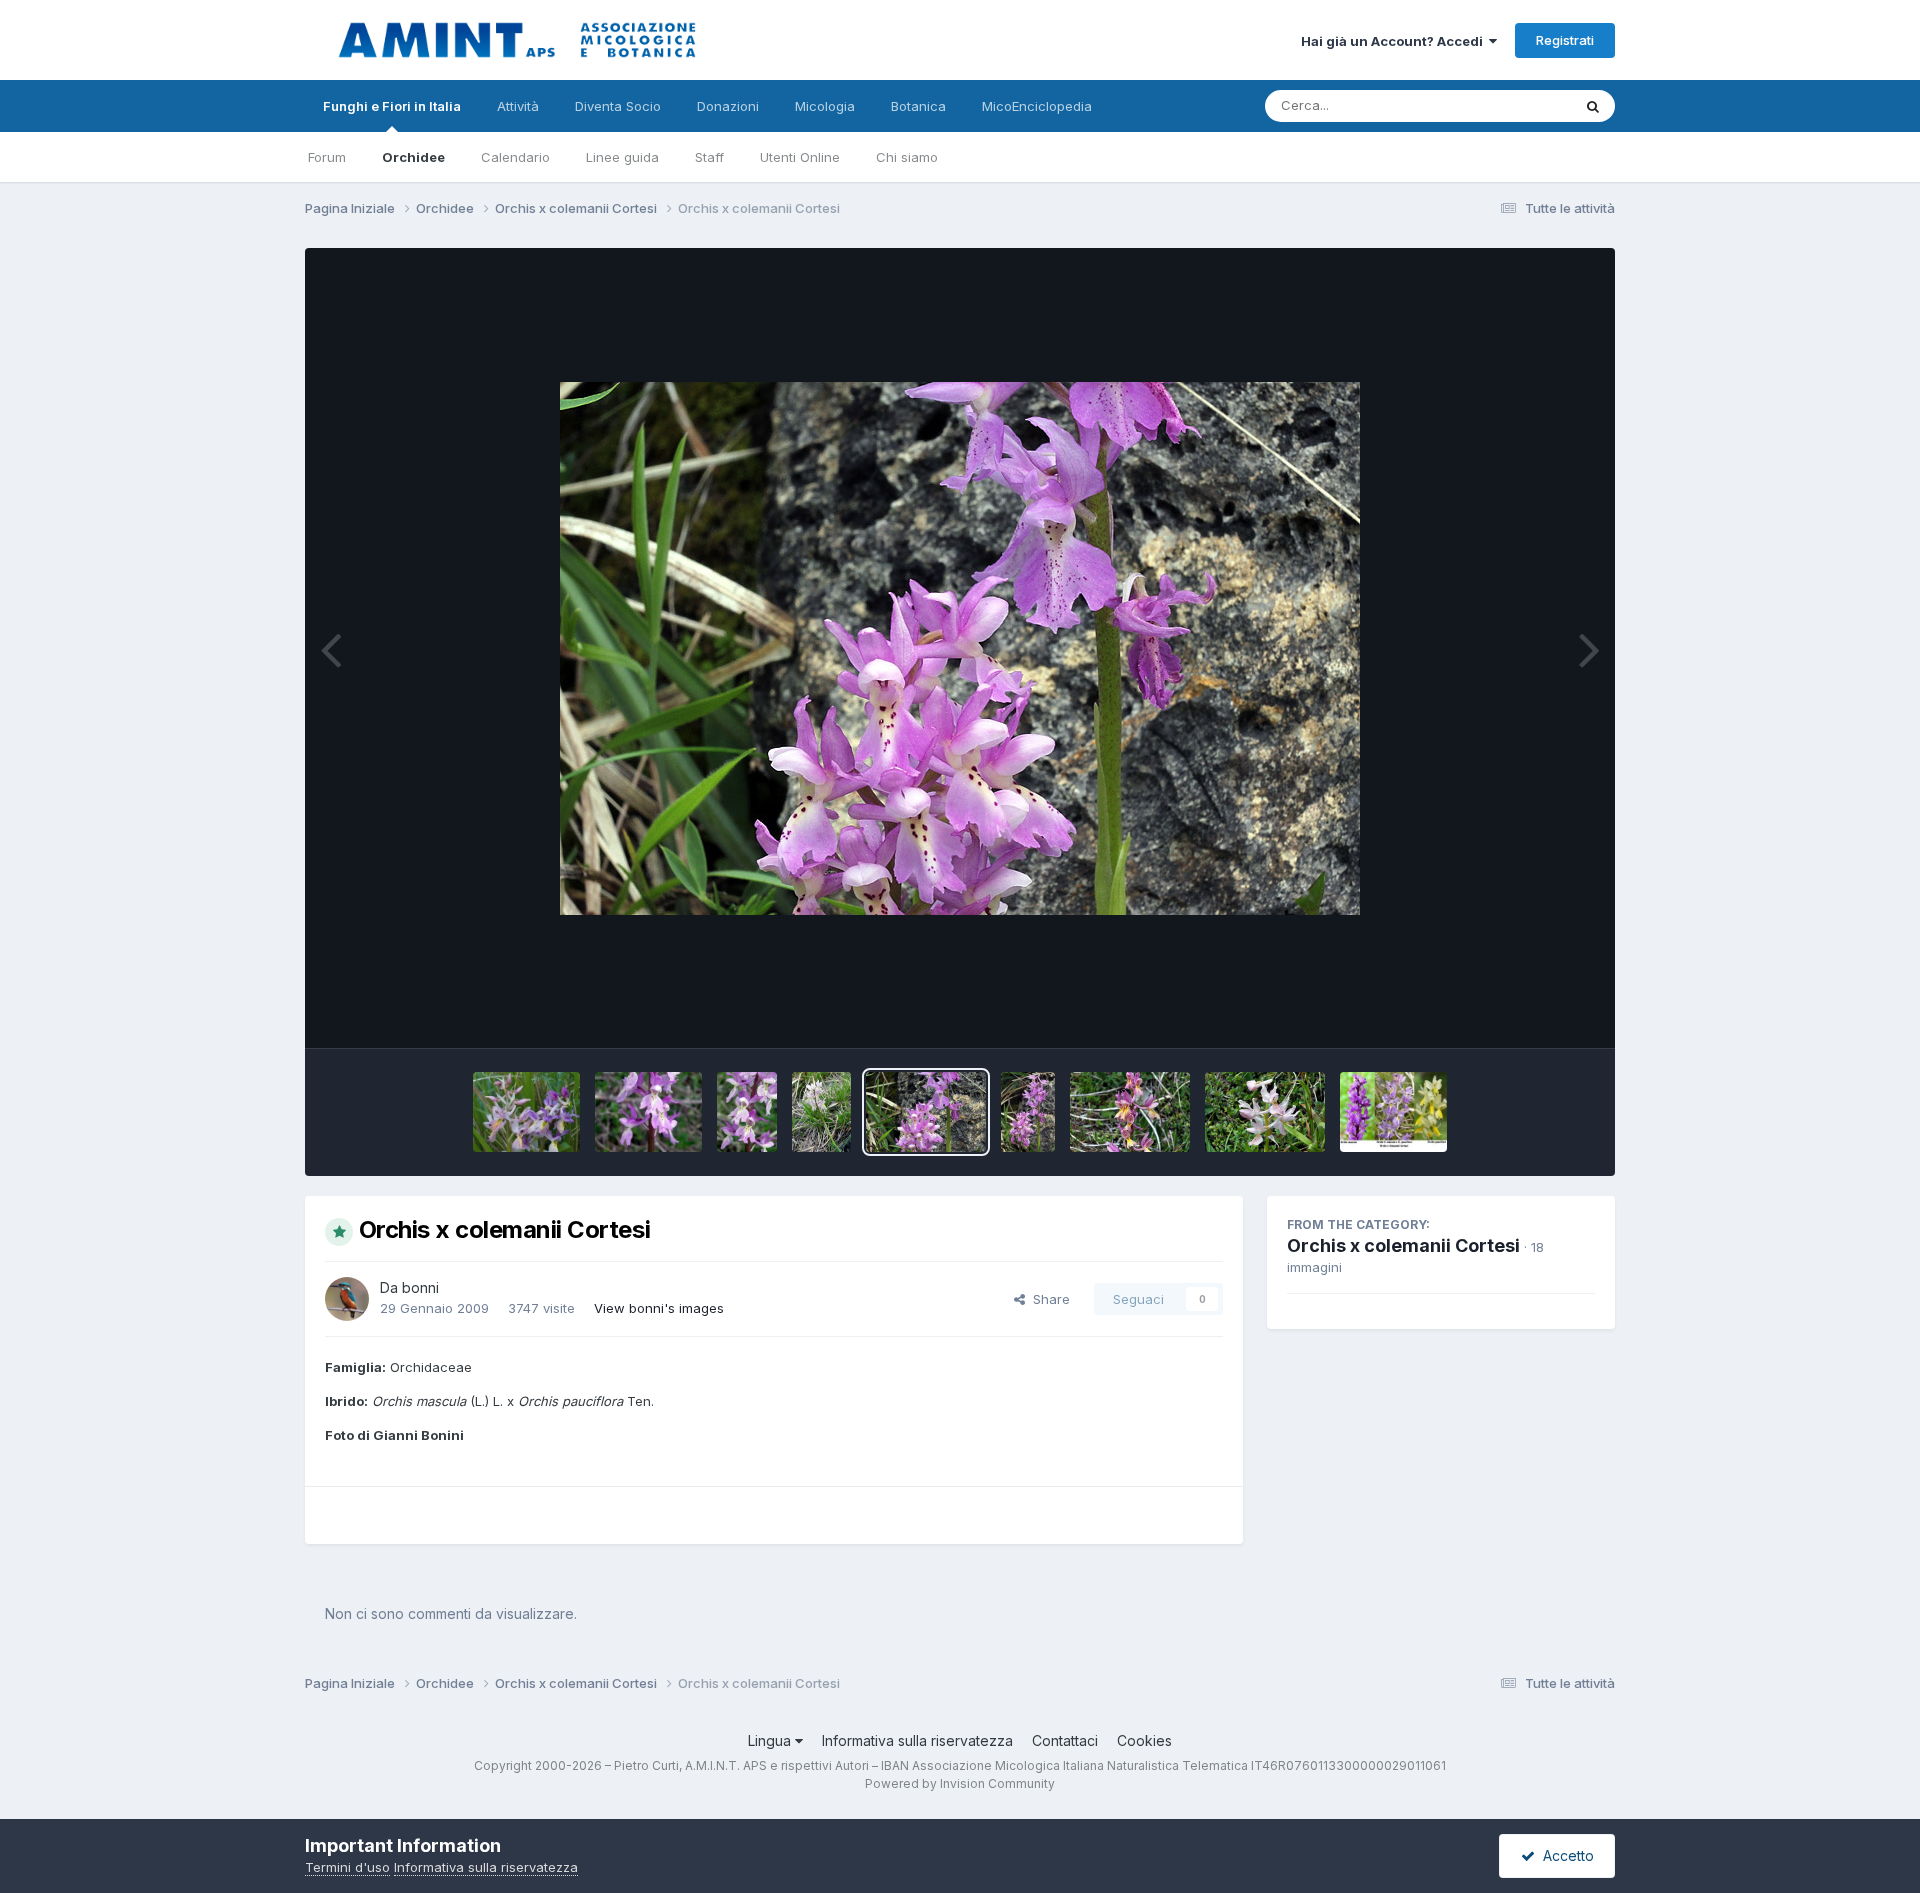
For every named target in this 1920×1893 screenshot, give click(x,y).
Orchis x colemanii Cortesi (1403, 1245)
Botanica (918, 106)
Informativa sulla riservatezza (917, 1740)
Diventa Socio (618, 106)
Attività (518, 106)
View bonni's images (659, 1308)
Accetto (1564, 1855)
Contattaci (1065, 1740)
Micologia (825, 106)
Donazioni (728, 106)
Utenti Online (800, 157)
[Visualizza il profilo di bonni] (347, 1299)
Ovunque (1517, 105)
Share (1047, 1299)
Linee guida (622, 157)
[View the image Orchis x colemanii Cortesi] (526, 1112)
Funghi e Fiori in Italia (392, 106)
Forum (327, 157)
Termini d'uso (347, 1867)
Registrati (1565, 40)
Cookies (1144, 1740)
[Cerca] (1593, 106)
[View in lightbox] (960, 648)
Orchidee (413, 157)
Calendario (515, 157)
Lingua (771, 1740)
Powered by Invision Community (960, 1783)
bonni (420, 1287)
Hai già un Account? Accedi (1395, 41)
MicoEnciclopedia (1037, 106)
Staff (709, 157)
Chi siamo (907, 157)
